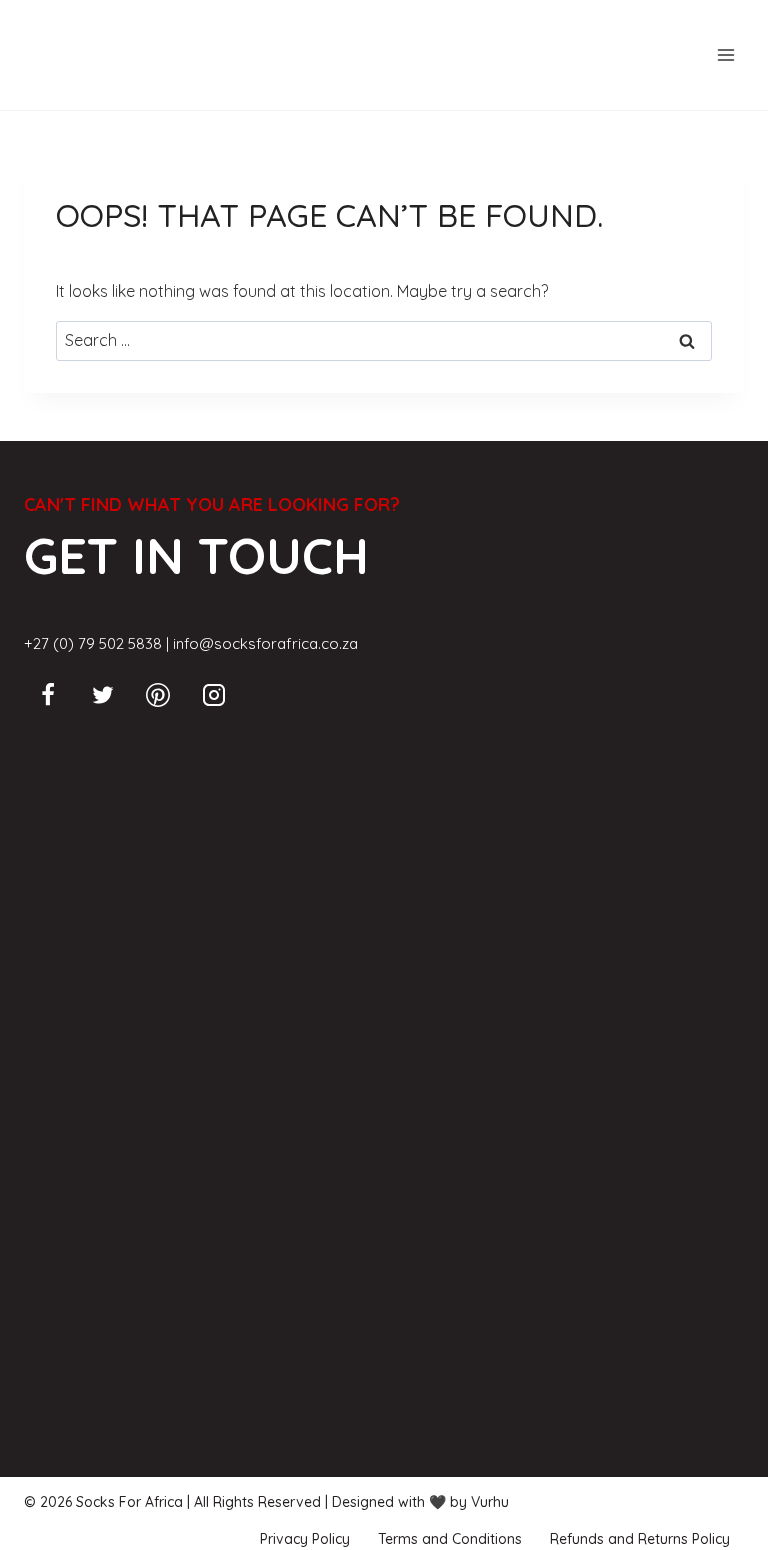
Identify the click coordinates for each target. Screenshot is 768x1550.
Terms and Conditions (450, 1539)
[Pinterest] (158, 695)
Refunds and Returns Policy (640, 1539)
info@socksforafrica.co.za (265, 643)
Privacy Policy (305, 1539)
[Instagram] (214, 695)
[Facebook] (48, 695)
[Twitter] (103, 695)
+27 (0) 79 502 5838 (93, 643)
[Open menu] (725, 54)
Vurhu (490, 1502)
